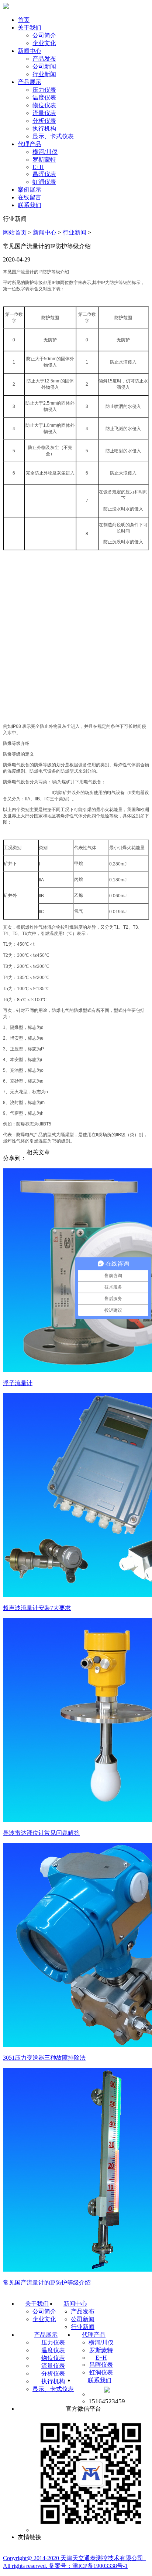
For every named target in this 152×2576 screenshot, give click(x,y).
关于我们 (30, 28)
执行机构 (44, 129)
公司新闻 (44, 66)
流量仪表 (44, 113)
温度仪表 (44, 97)
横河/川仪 (45, 152)
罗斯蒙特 (44, 160)
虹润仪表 (44, 182)
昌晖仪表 (44, 174)
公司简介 (44, 35)
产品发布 (44, 59)
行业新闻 (44, 74)
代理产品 (30, 144)
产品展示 (30, 82)
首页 (24, 20)
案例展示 (30, 190)
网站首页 (15, 232)
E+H (38, 167)
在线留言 (30, 197)
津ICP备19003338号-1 (100, 2566)
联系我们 (30, 205)
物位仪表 (44, 105)
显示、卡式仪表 (53, 136)
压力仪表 (44, 90)
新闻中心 (30, 51)
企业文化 (44, 43)
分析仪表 (44, 121)
